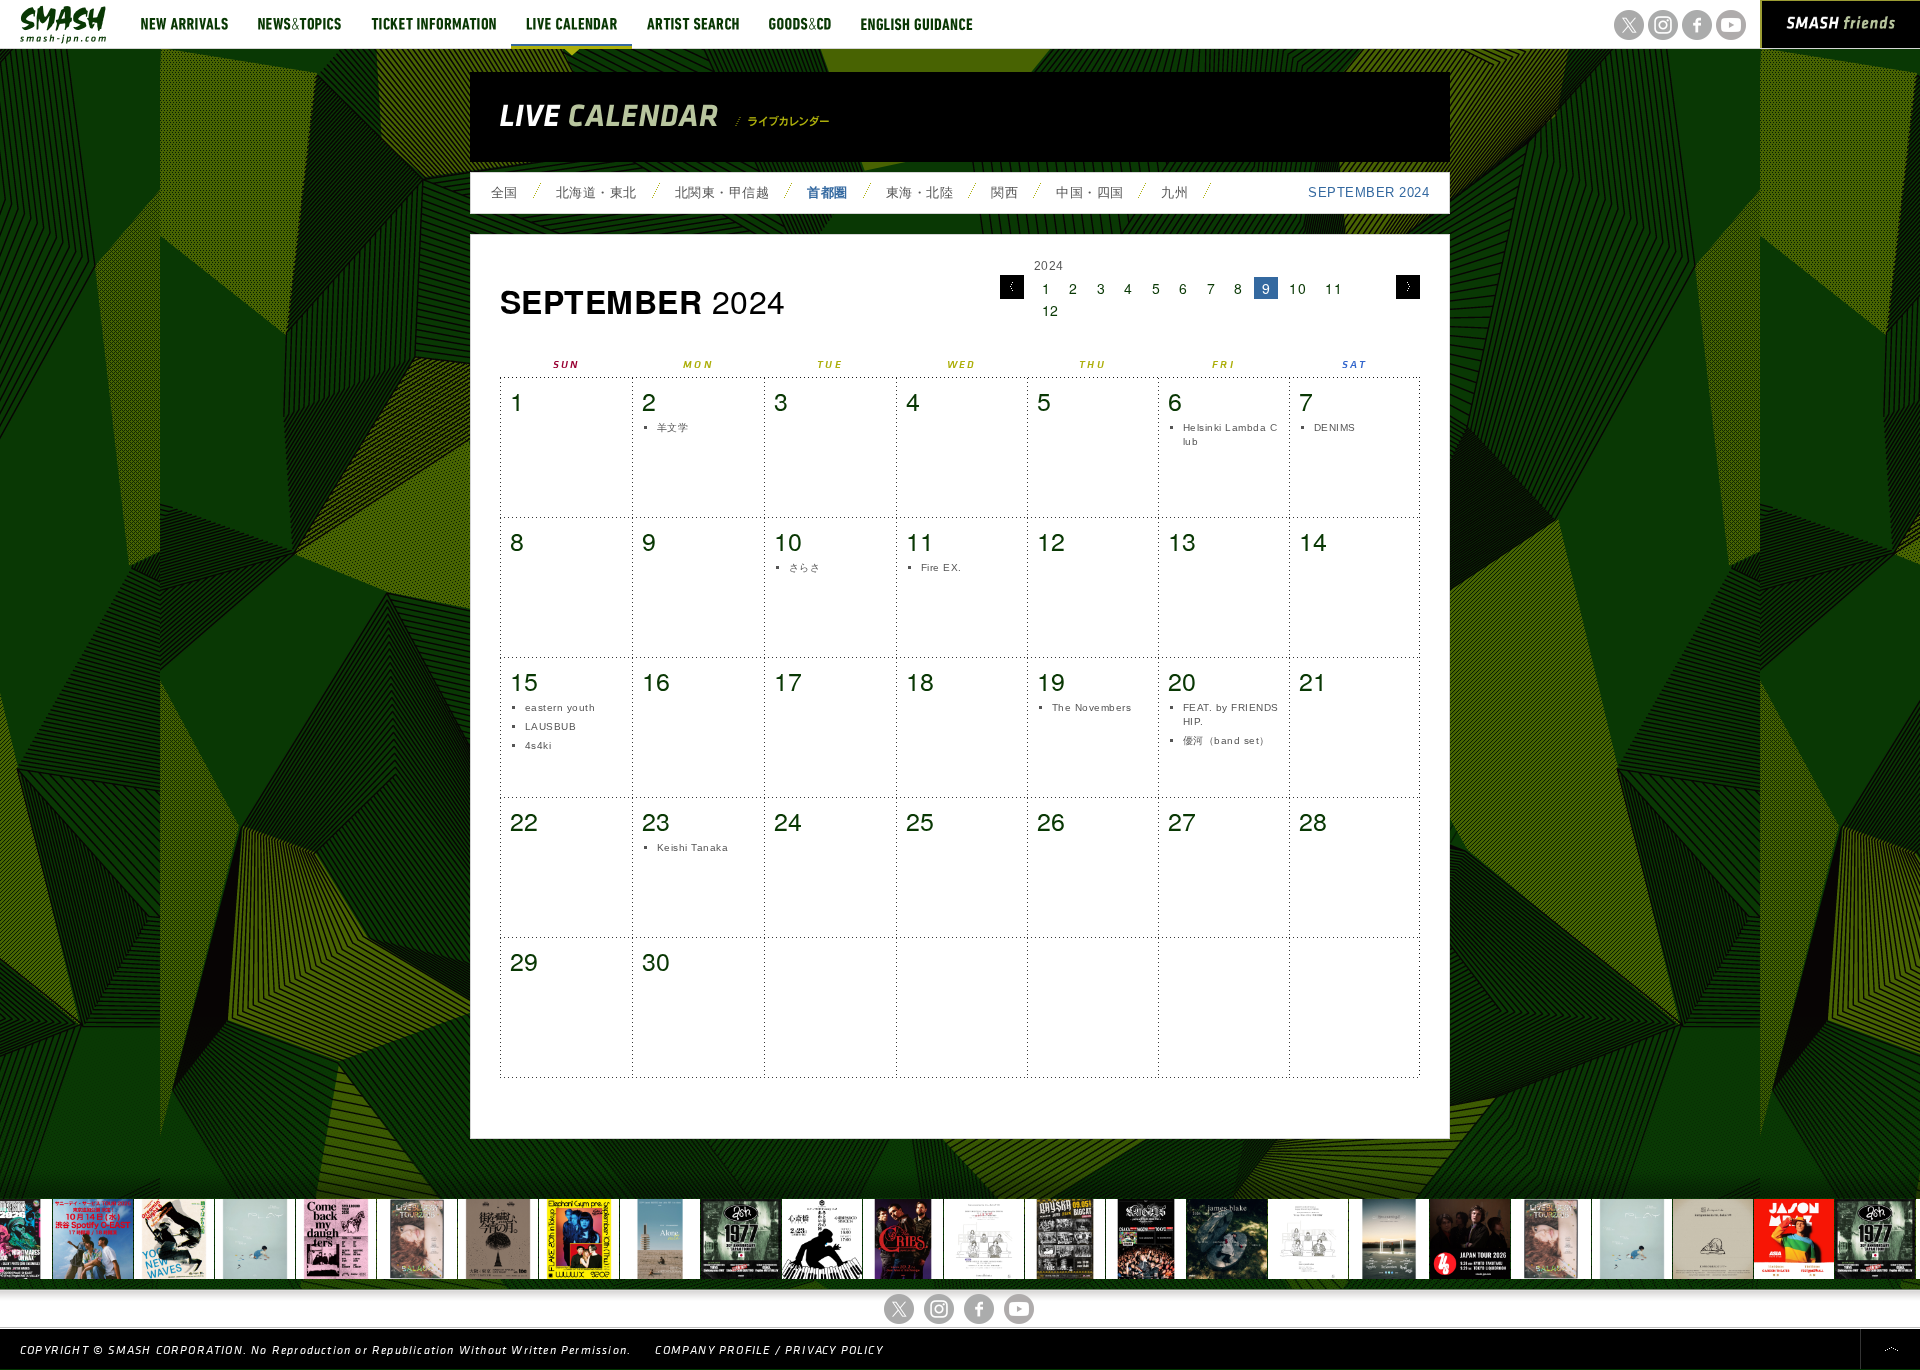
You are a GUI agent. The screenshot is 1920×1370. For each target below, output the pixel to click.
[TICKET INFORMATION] (433, 24)
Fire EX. (941, 567)
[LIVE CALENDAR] (571, 24)
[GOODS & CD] (800, 24)
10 (1297, 288)
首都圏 (827, 192)
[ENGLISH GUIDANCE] (917, 24)
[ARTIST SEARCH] (693, 24)
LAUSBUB (550, 726)
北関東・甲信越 (722, 192)
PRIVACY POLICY (834, 1350)
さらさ (804, 567)
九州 (1174, 192)
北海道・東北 (596, 192)
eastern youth (560, 707)
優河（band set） (1226, 740)
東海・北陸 (919, 192)
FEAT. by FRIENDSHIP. (1231, 714)
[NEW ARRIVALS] (184, 24)
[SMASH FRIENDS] (1841, 28)
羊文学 (672, 427)
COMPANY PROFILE (712, 1350)
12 (1050, 310)
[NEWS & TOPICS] (299, 24)
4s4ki (538, 745)
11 (1333, 288)
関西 (1004, 192)
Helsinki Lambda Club (1230, 434)
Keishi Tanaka (692, 847)
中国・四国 (1089, 192)
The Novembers (1091, 707)
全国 (504, 192)
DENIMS (1335, 427)
